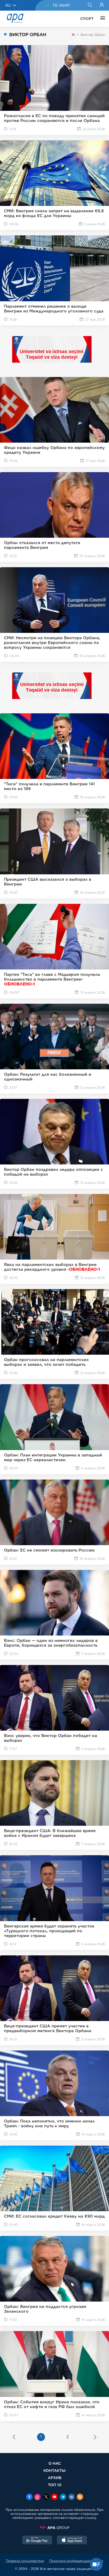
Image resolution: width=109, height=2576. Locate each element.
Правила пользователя (25, 2561)
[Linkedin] (71, 2497)
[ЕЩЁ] (101, 19)
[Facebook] (29, 2497)
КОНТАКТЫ (54, 2470)
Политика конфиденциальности (76, 2561)
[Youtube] (54, 2497)
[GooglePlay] (37, 2541)
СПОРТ (87, 19)
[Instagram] (38, 2497)
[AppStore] (72, 2541)
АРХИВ (55, 2478)
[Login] (102, 5)
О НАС (55, 2463)
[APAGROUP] (54, 2528)
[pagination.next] (95, 2438)
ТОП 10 (55, 2485)
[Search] (90, 5)
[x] (46, 2497)
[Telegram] (63, 2497)
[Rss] (80, 2497)
